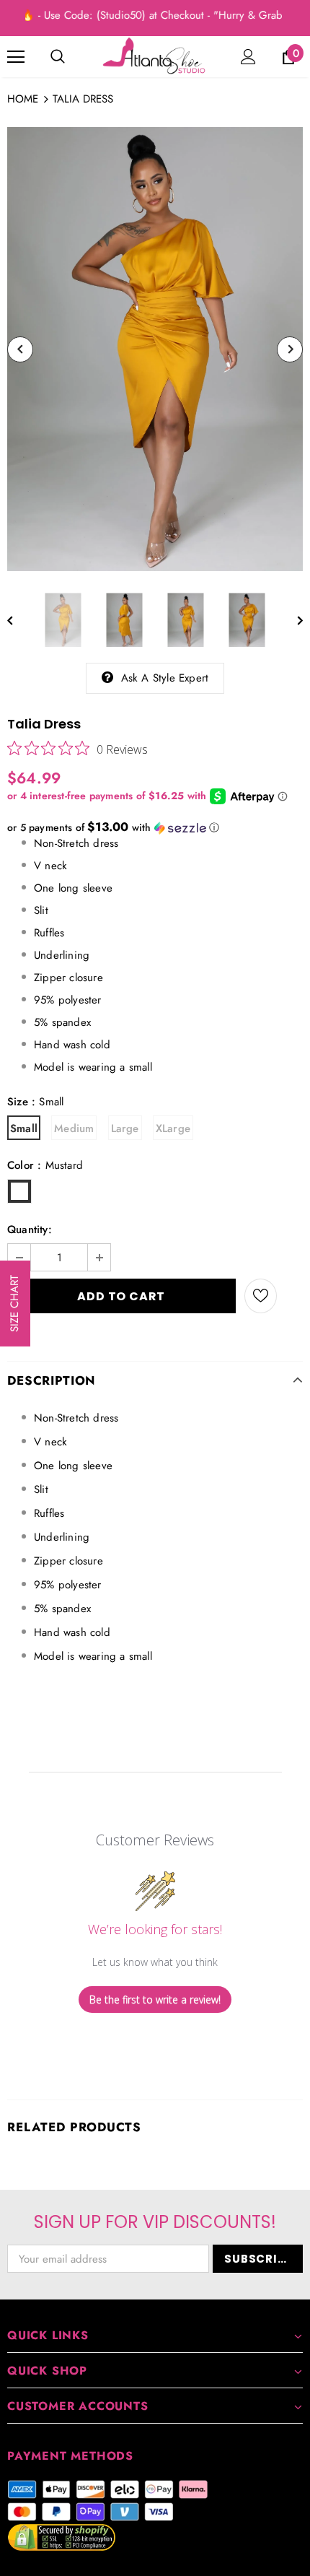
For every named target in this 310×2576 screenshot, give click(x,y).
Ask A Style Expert (165, 678)
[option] (155, 349)
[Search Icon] (58, 57)
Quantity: (30, 1230)
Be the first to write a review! (155, 2000)
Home (23, 99)
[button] (155, 827)
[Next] (290, 349)
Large (125, 1128)
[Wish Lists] (261, 1296)
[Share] (290, 1296)
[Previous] (20, 349)
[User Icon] (248, 57)
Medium (74, 1128)
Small (24, 1128)
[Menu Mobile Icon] (16, 57)
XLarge (173, 1128)
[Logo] (155, 56)
